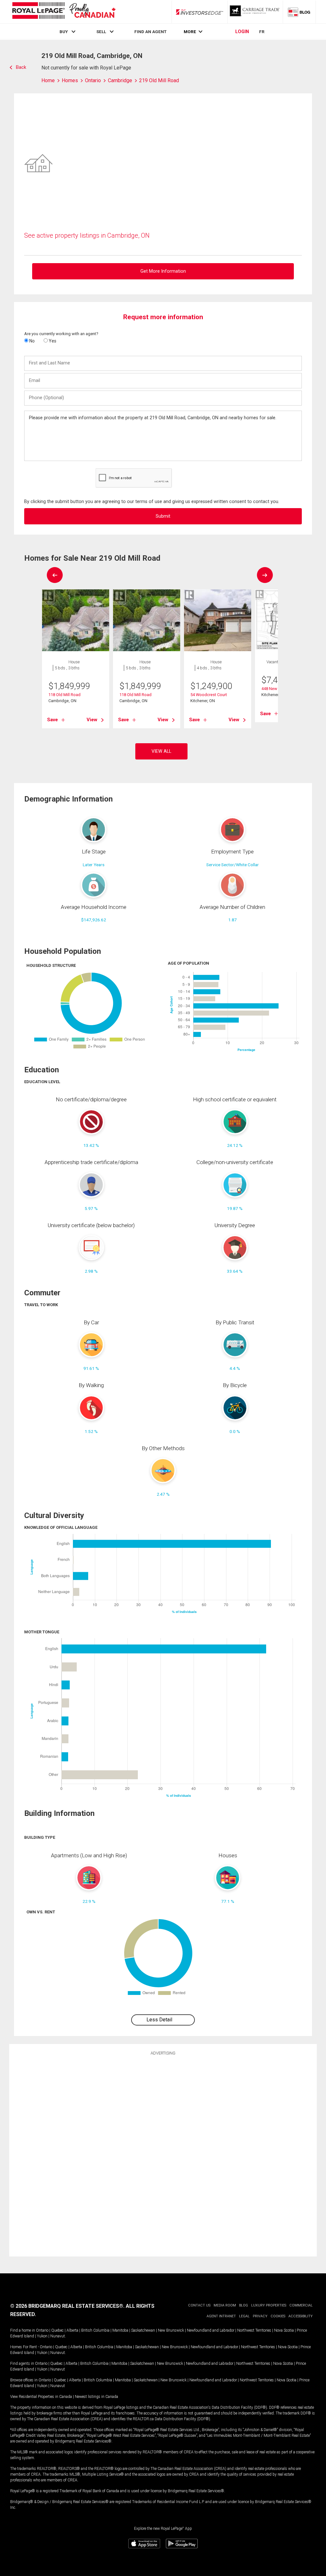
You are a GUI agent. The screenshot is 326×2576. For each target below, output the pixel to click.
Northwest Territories (254, 2330)
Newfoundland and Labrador (211, 2330)
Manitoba (120, 2330)
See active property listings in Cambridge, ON (87, 235)
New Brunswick (171, 2330)
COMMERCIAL (301, 2305)
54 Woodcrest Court (209, 695)
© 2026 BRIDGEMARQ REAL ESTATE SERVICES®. (67, 2306)
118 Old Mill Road (64, 695)
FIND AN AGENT (150, 32)
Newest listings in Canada (96, 2397)
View (92, 720)
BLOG (244, 2305)
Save (53, 720)
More (190, 32)
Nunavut (58, 2336)
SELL (101, 32)
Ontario (42, 2330)
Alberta (72, 2330)
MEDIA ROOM (225, 2305)
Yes (52, 341)
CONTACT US (199, 2305)
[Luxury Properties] (255, 12)
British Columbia (95, 2330)
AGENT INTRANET (221, 2316)
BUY (64, 32)
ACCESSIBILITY (301, 2316)
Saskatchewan (143, 2330)
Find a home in (23, 2330)
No (32, 341)
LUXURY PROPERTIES (269, 2305)
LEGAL (244, 2316)
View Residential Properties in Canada (41, 2397)
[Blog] (299, 12)
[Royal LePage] (64, 12)
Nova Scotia (284, 2330)
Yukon (42, 2336)
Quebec (57, 2330)
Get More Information (163, 271)
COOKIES (278, 2316)
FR (262, 32)
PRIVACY (260, 2316)
